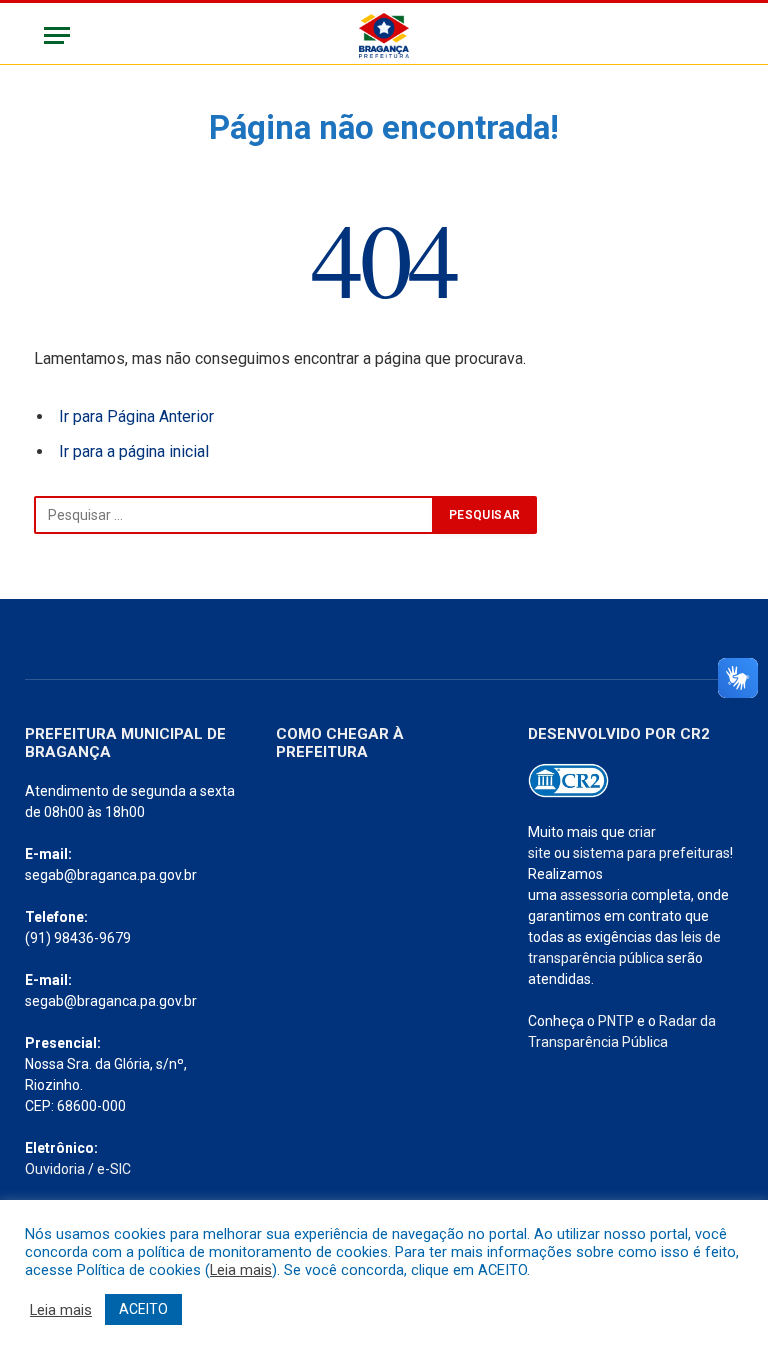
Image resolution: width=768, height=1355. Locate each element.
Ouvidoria (55, 1169)
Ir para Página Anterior (136, 416)
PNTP (616, 1021)
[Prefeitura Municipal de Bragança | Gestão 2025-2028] (383, 35)
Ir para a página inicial (134, 451)
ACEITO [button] (143, 1309)
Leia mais (241, 1270)
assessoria (594, 895)
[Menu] (57, 35)
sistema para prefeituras (651, 853)
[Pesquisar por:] (234, 515)
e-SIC (114, 1169)
